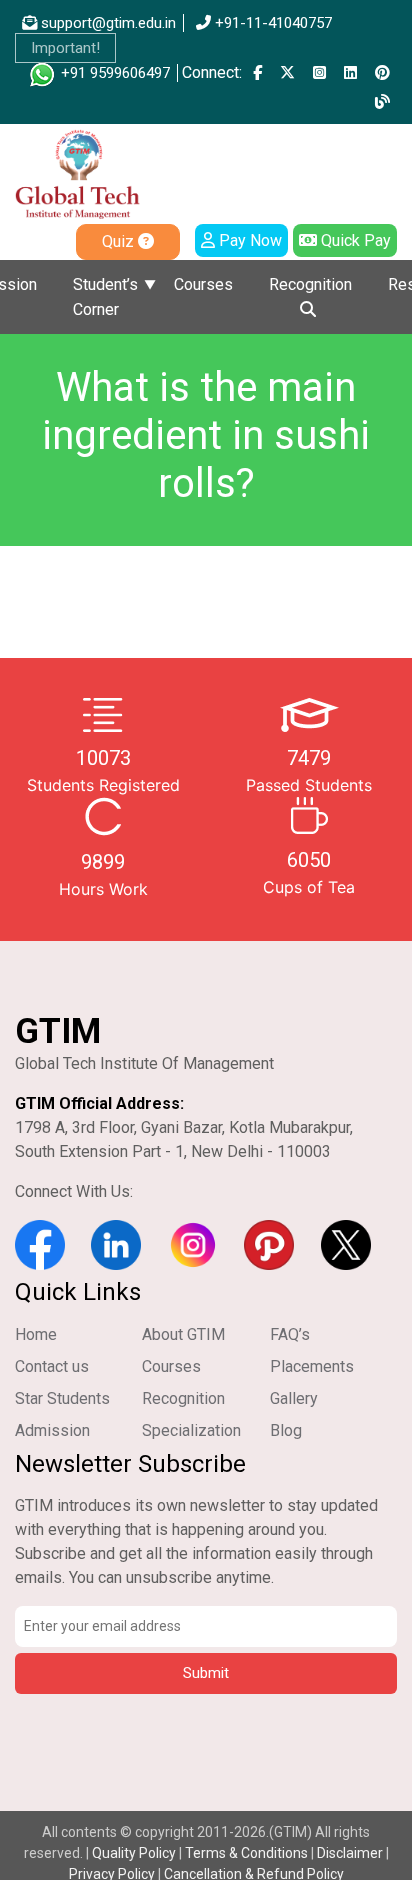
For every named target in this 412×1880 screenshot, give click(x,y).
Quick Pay (354, 240)
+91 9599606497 (113, 73)
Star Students (62, 1398)
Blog (286, 1430)
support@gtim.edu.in (106, 23)
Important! (65, 48)
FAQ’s (290, 1334)
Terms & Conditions (246, 1853)
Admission (52, 1430)
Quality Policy (135, 1853)
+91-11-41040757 (271, 23)
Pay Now (248, 240)
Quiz (120, 241)
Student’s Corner (105, 297)
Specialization (191, 1430)
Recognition (310, 284)
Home (36, 1334)
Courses (203, 284)
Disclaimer (350, 1853)
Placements (312, 1366)
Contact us (52, 1366)
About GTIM (183, 1334)
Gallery (294, 1398)
